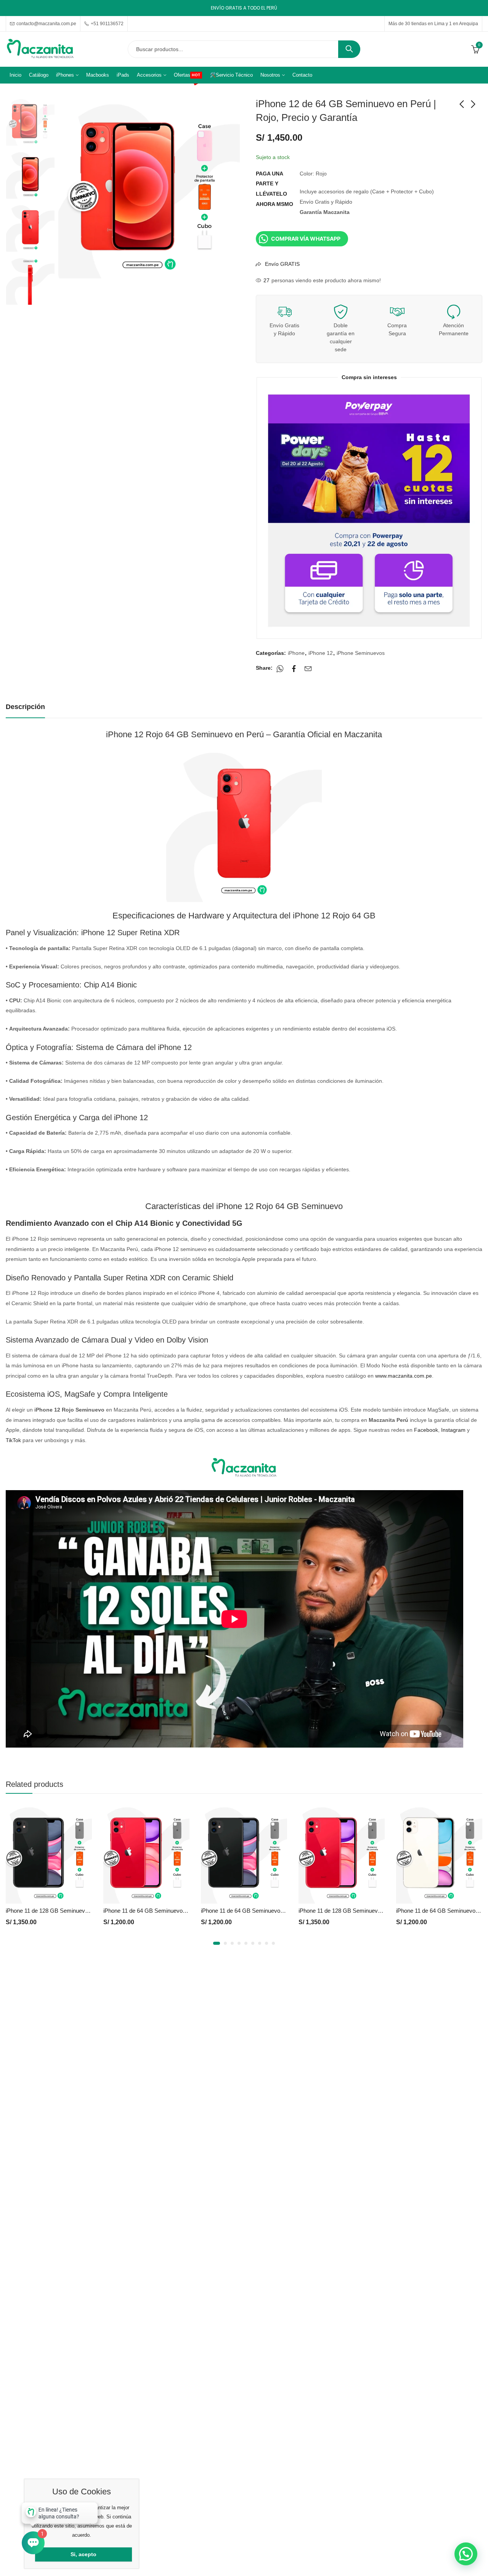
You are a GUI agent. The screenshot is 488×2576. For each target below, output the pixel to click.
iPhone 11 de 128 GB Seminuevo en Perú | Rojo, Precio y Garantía (284, 1911)
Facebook (426, 1430)
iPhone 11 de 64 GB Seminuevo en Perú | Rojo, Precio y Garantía (87, 1911)
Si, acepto (83, 2554)
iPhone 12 (321, 653)
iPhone (296, 653)
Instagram (453, 1430)
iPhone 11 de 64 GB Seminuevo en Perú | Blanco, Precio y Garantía (383, 1911)
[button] (215, 1943)
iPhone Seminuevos (361, 653)
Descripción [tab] (25, 707)
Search (349, 49)
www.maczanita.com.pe (404, 1376)
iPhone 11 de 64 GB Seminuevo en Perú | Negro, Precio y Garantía (187, 1911)
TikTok (13, 1440)
